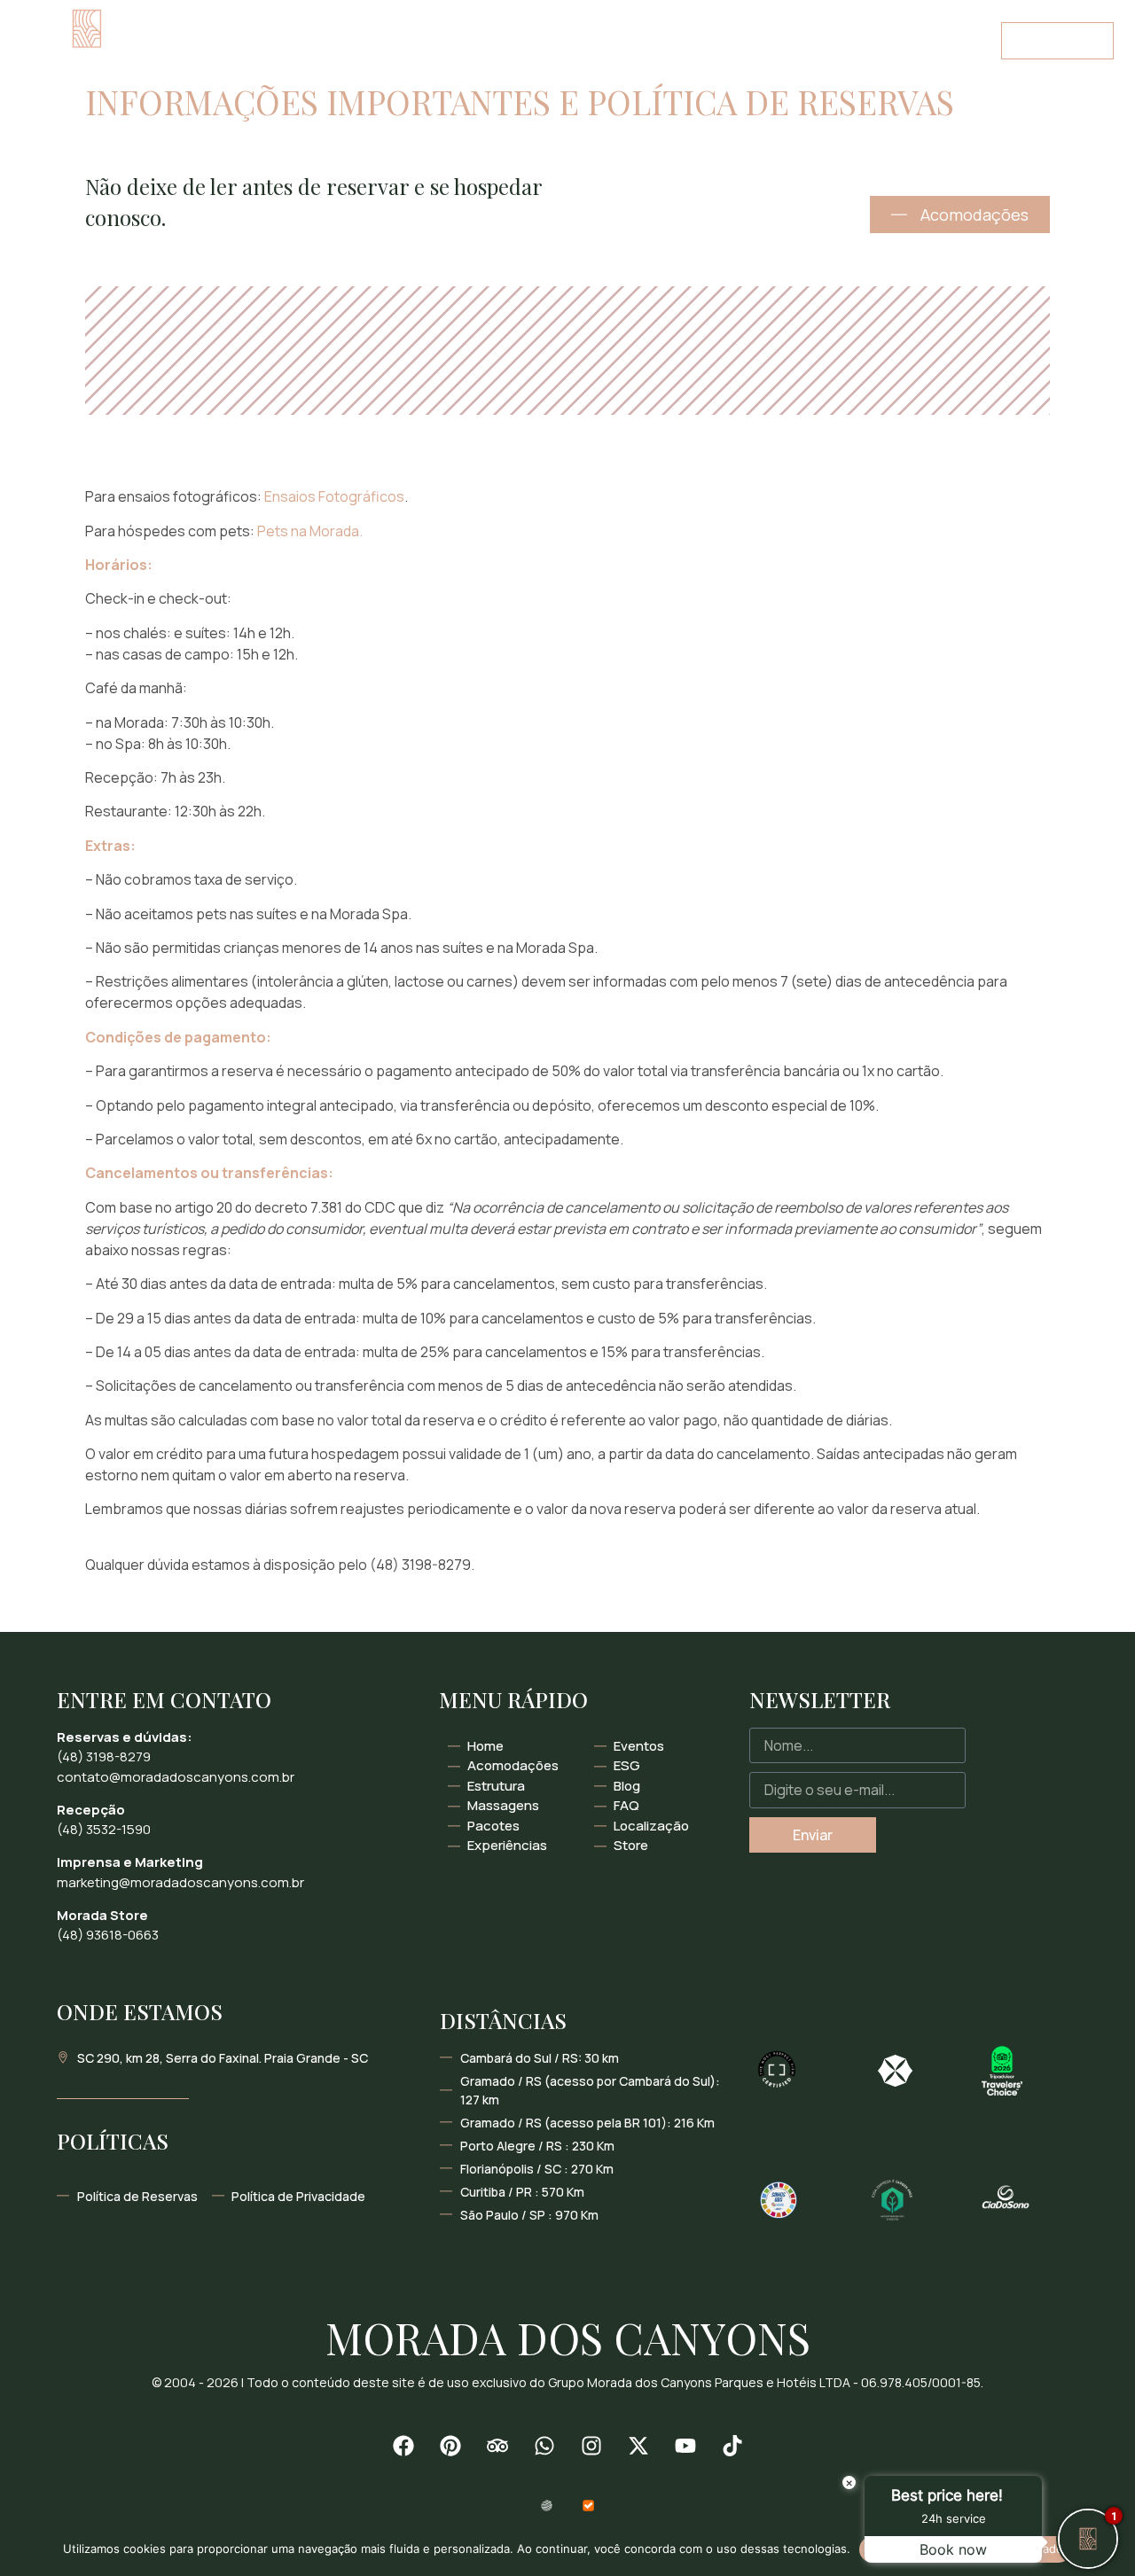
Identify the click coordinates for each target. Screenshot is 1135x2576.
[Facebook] (403, 2446)
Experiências (431, 20)
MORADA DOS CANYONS (568, 2338)
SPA (350, 20)
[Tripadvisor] (497, 2446)
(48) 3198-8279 (104, 1756)
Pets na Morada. (310, 531)
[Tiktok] (732, 2446)
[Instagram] (591, 2446)
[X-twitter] (638, 2446)
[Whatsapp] (544, 2446)
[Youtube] (685, 2446)
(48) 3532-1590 (104, 1829)
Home (166, 20)
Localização (193, 61)
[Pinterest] (450, 2446)
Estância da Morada (697, 20)
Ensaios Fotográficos (334, 496)
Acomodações (262, 20)
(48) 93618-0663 (108, 1935)
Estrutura (561, 20)
